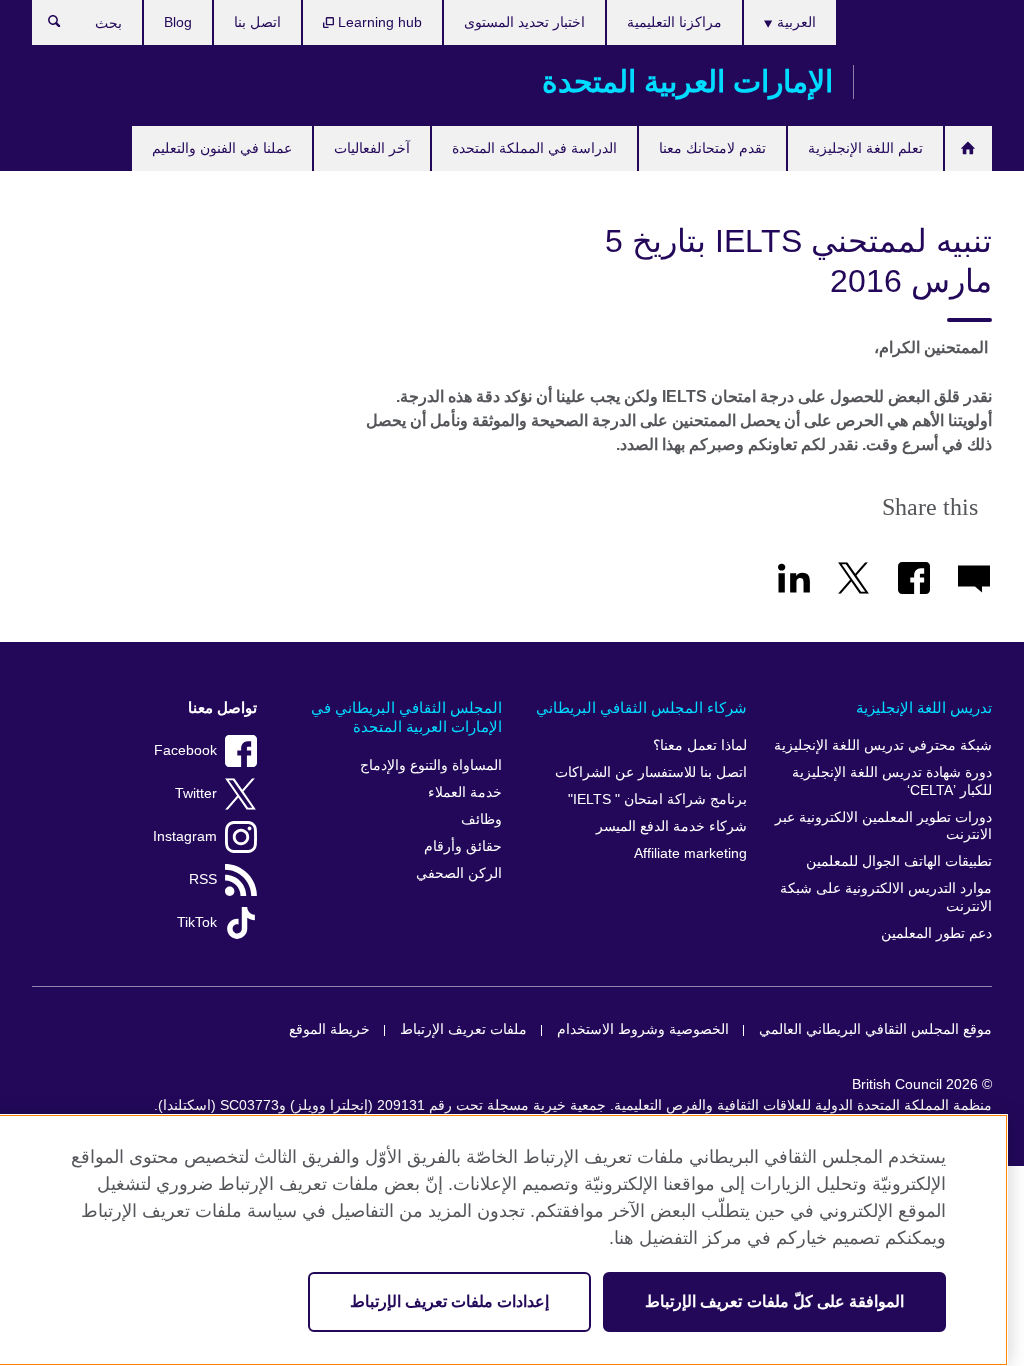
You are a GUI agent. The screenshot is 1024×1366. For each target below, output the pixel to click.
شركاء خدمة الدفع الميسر (671, 826)
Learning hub (378, 22)
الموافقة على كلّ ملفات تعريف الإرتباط (774, 1301)
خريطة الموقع (329, 1029)
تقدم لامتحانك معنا (712, 148)
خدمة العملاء (465, 792)
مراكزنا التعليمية (674, 22)
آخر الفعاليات (372, 148)
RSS (203, 879)
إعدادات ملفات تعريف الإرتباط (449, 1301)
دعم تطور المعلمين (936, 933)
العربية (794, 22)
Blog (178, 22)
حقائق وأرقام (463, 846)
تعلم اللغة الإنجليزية (865, 148)
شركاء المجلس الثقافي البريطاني (641, 707)
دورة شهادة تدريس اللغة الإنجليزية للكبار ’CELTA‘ (892, 781)
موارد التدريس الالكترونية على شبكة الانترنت (886, 897)
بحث (44, 26)
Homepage (968, 148)
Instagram (185, 836)
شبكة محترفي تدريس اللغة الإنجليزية (883, 745)
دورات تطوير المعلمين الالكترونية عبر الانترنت (883, 826)
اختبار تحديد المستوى (524, 22)
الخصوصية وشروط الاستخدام (643, 1029)
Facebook (185, 750)
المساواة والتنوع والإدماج (431, 765)
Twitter (196, 793)
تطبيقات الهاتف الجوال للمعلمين (899, 861)
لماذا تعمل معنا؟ (700, 745)
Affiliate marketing (690, 853)
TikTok (197, 922)
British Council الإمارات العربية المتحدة (933, 82)
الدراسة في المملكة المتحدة (534, 148)
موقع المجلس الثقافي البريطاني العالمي (875, 1029)
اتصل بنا (257, 22)
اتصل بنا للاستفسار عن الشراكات (651, 772)
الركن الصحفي (459, 873)
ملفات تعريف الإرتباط (463, 1029)
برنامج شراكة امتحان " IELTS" (657, 799)
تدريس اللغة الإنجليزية (924, 707)
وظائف (481, 819)
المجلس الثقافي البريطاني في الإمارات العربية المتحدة (406, 717)
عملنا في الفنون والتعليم (222, 148)
